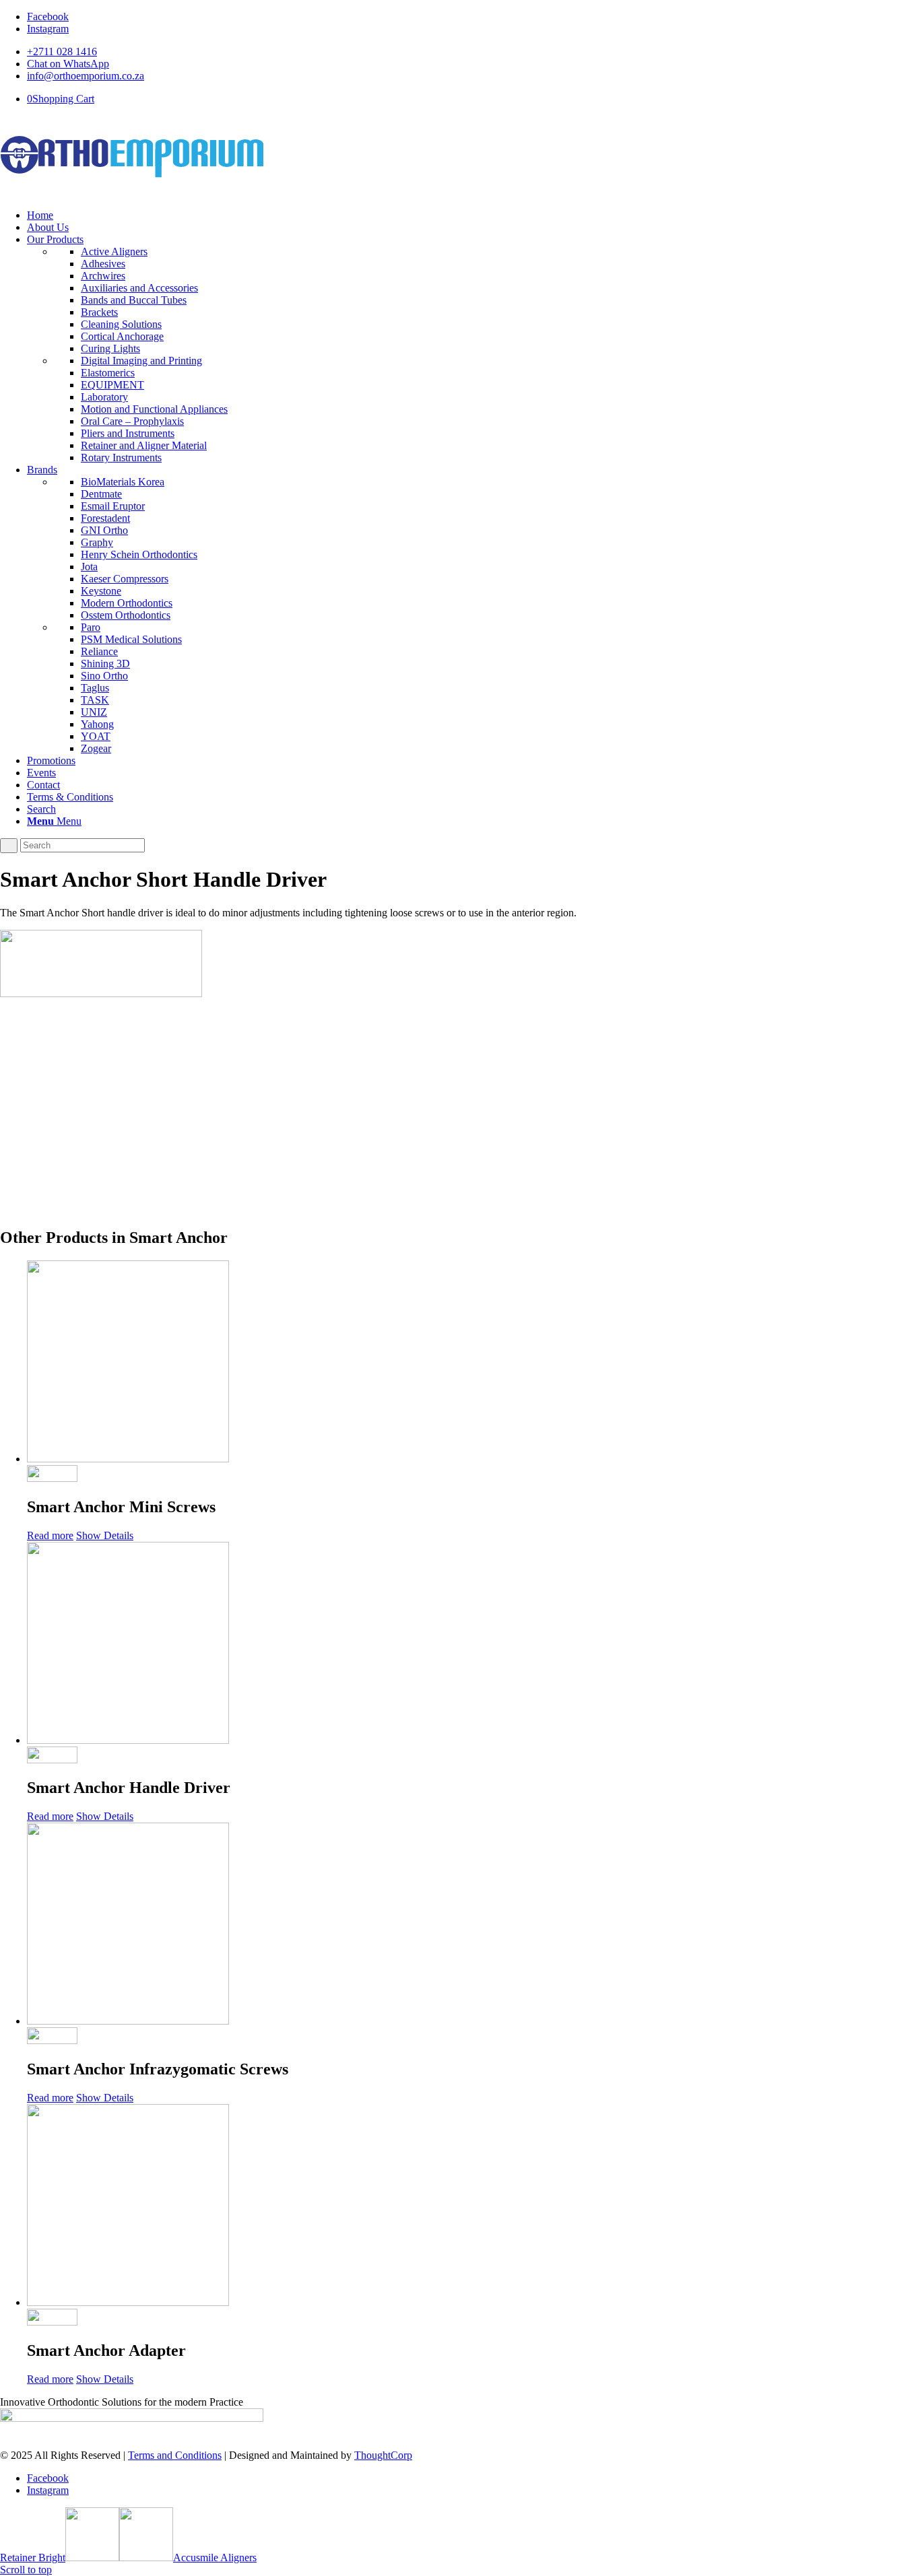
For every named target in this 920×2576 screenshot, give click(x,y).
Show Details (105, 1535)
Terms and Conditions (175, 2455)
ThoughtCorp (383, 2455)
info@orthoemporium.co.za (86, 76)
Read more (50, 1535)
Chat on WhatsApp (68, 64)
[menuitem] (473, 52)
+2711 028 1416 (62, 52)
